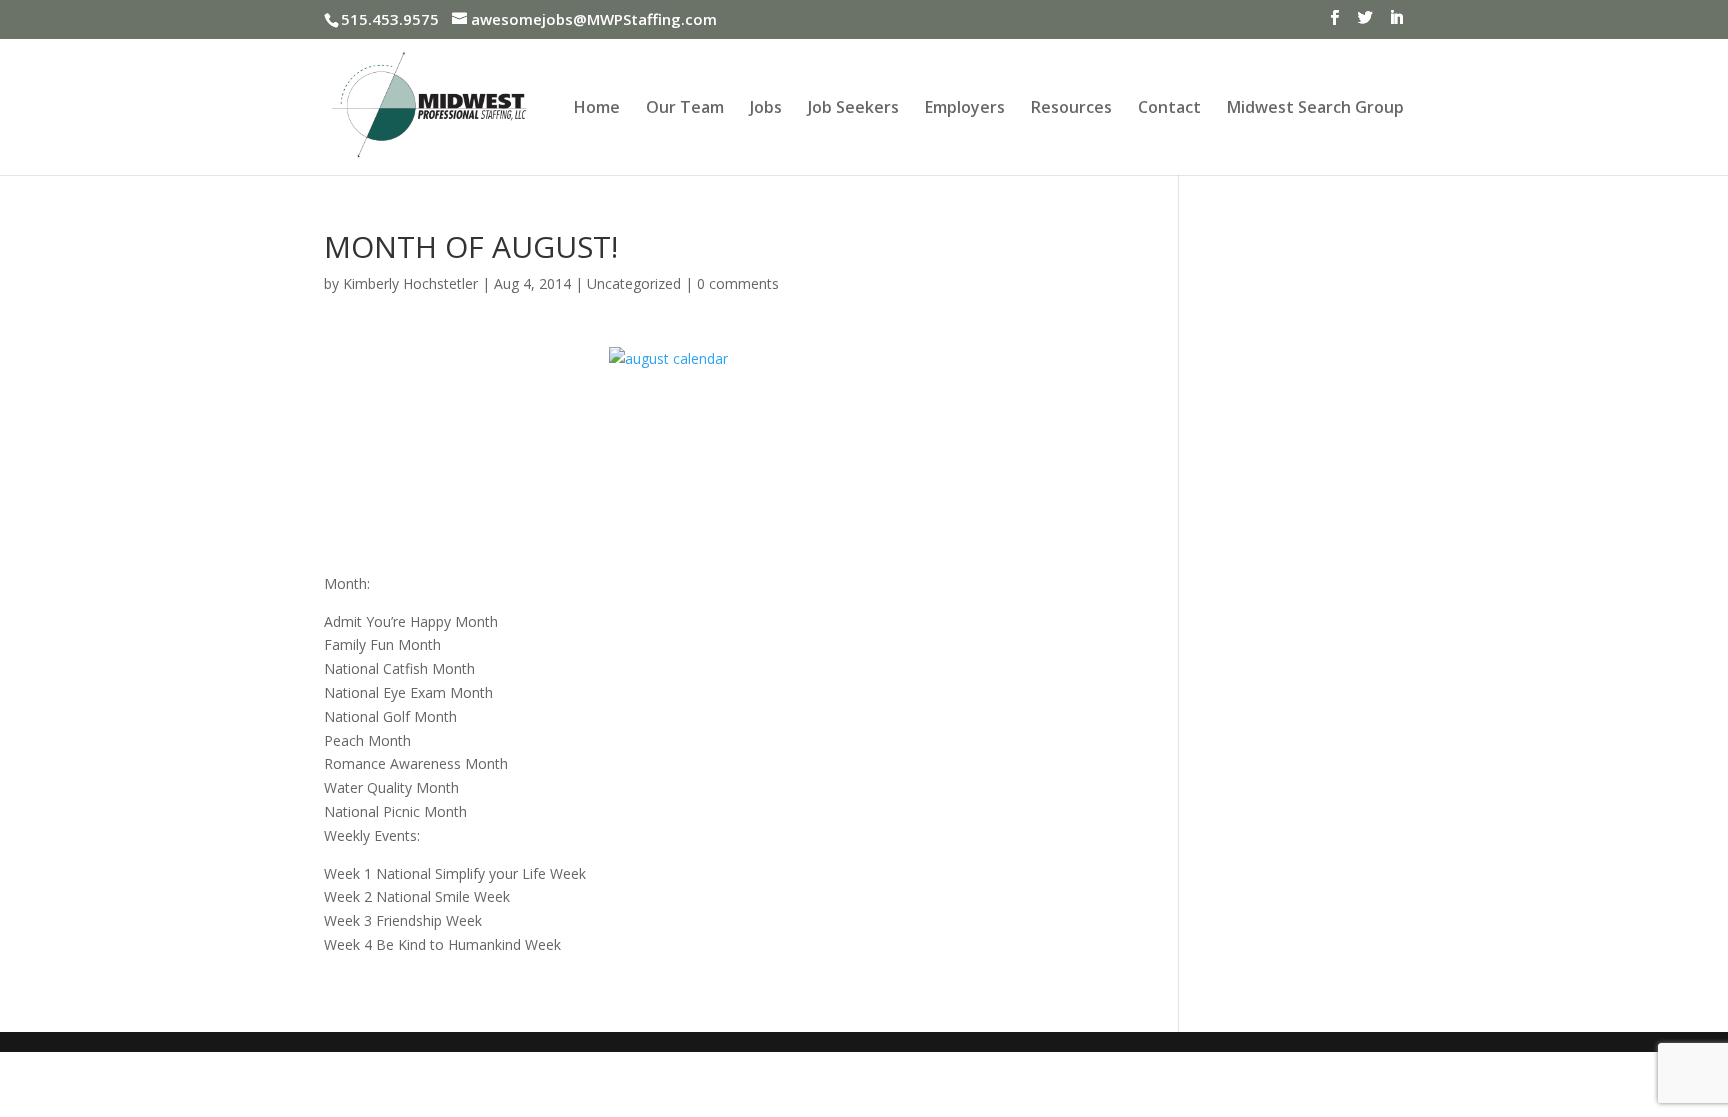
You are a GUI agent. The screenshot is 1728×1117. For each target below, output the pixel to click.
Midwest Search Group (1315, 109)
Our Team (685, 109)
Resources (1071, 109)
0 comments (738, 283)
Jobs (766, 109)
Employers (965, 109)
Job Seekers (853, 109)
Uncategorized (634, 283)
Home (597, 109)
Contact (1169, 109)
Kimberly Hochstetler (410, 283)
